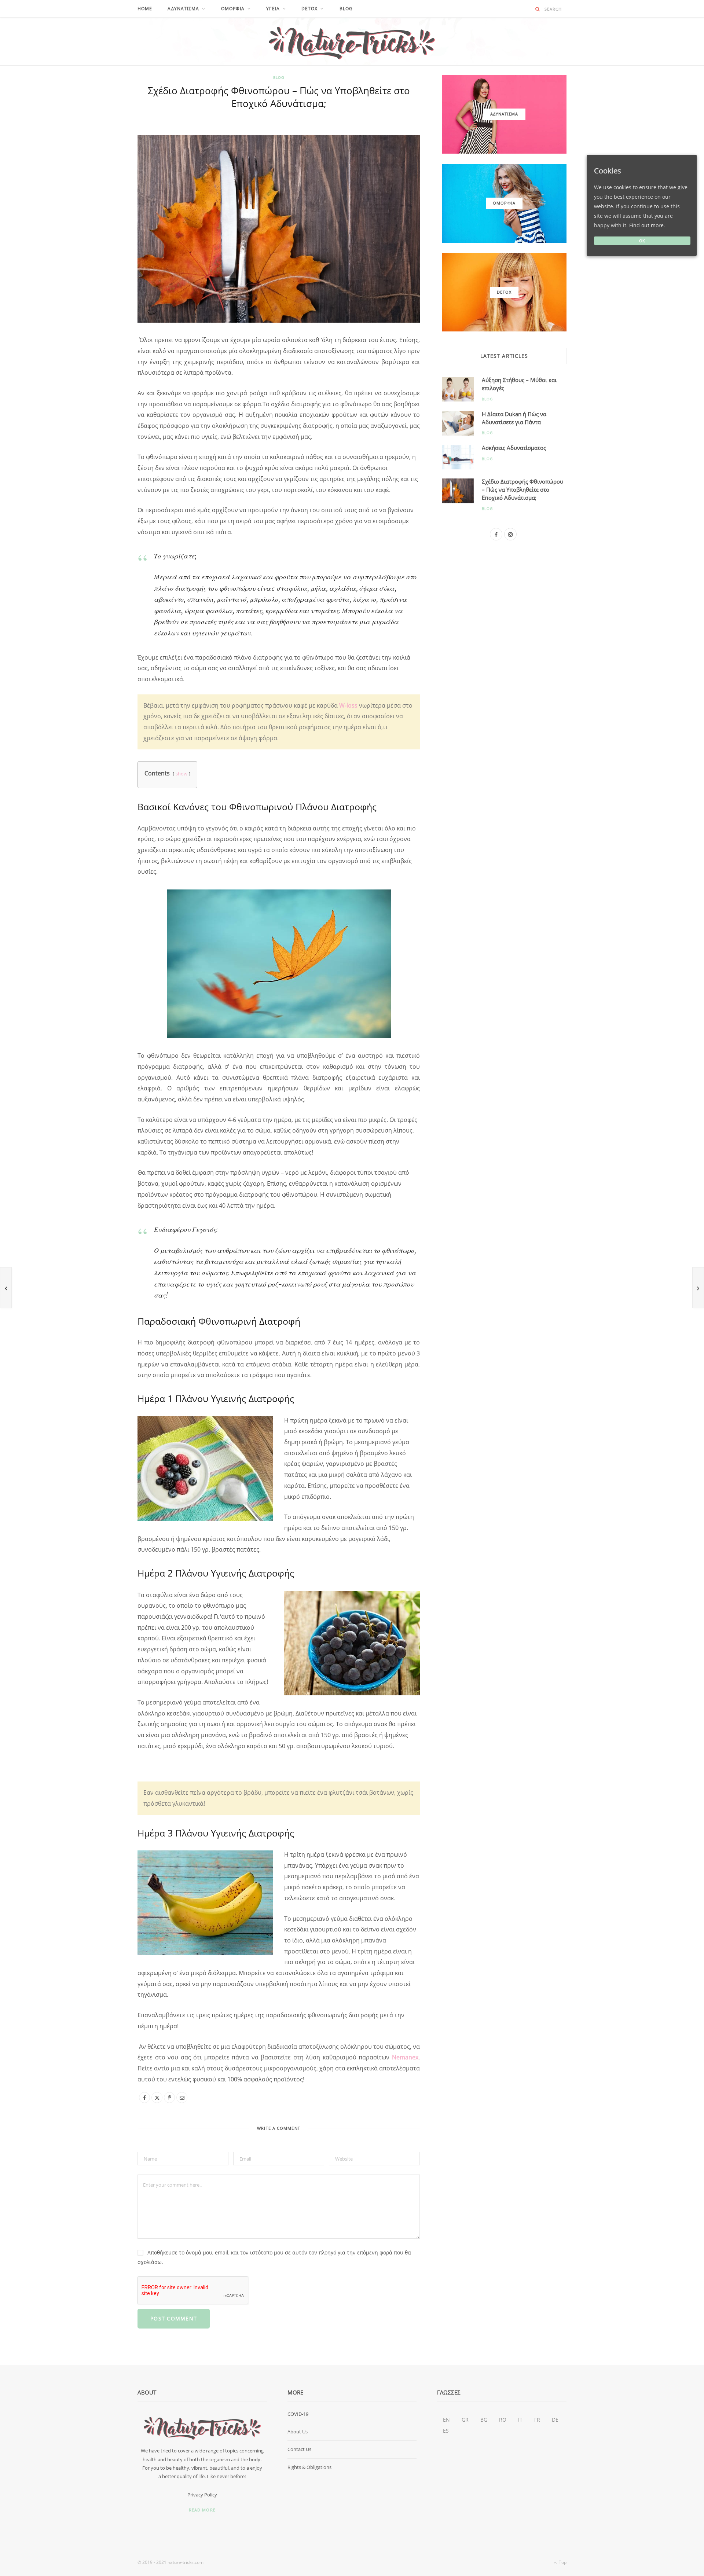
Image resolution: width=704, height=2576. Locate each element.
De (555, 2420)
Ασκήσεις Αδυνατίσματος (514, 448)
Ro (503, 2420)
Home (145, 9)
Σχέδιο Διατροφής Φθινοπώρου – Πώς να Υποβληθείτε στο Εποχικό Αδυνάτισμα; (522, 489)
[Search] (538, 9)
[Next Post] (698, 1288)
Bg (484, 2420)
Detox (310, 9)
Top (562, 2562)
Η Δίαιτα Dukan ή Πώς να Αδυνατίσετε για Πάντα (514, 418)
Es (446, 2431)
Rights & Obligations (309, 2467)
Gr (465, 2420)
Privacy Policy (202, 2495)
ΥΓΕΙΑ (273, 9)
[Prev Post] (6, 1288)
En (446, 2420)
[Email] (103, 209)
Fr (537, 2420)
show (181, 774)
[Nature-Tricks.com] (352, 41)
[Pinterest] (103, 190)
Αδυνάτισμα (183, 9)
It (520, 2420)
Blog (346, 9)
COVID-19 (298, 2414)
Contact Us (299, 2449)
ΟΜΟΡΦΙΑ (233, 9)
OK (642, 241)
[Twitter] (103, 172)
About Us (298, 2432)
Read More (202, 2510)
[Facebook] (103, 153)
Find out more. (647, 225)
